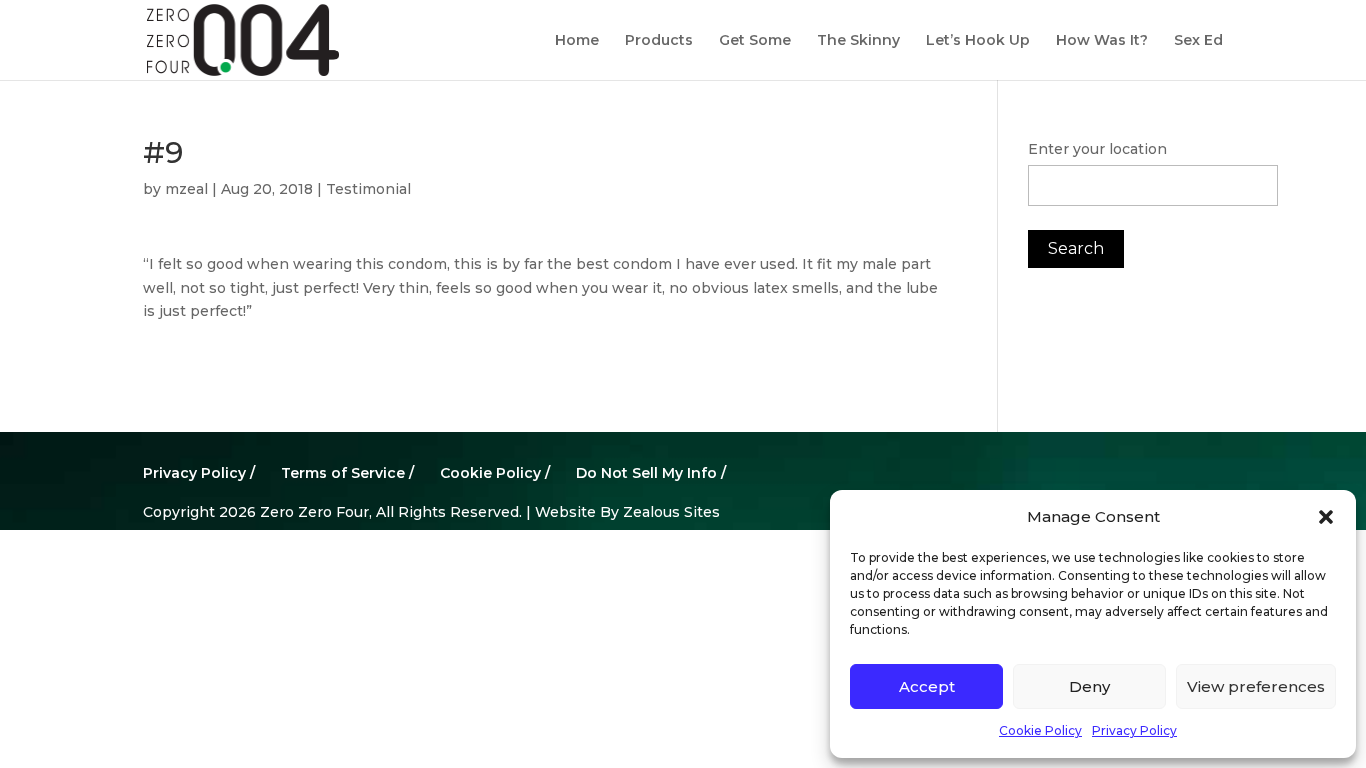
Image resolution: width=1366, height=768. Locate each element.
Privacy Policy (1134, 730)
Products (659, 41)
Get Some (755, 41)
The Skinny (858, 41)
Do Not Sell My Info (646, 473)
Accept (927, 686)
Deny (1089, 686)
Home (577, 41)
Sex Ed (1198, 41)
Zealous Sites (671, 512)
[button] (1326, 517)
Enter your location (1097, 149)
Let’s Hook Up (978, 41)
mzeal (186, 189)
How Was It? (1102, 41)
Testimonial (368, 189)
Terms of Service (343, 473)
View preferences (1256, 686)
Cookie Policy (1040, 730)
